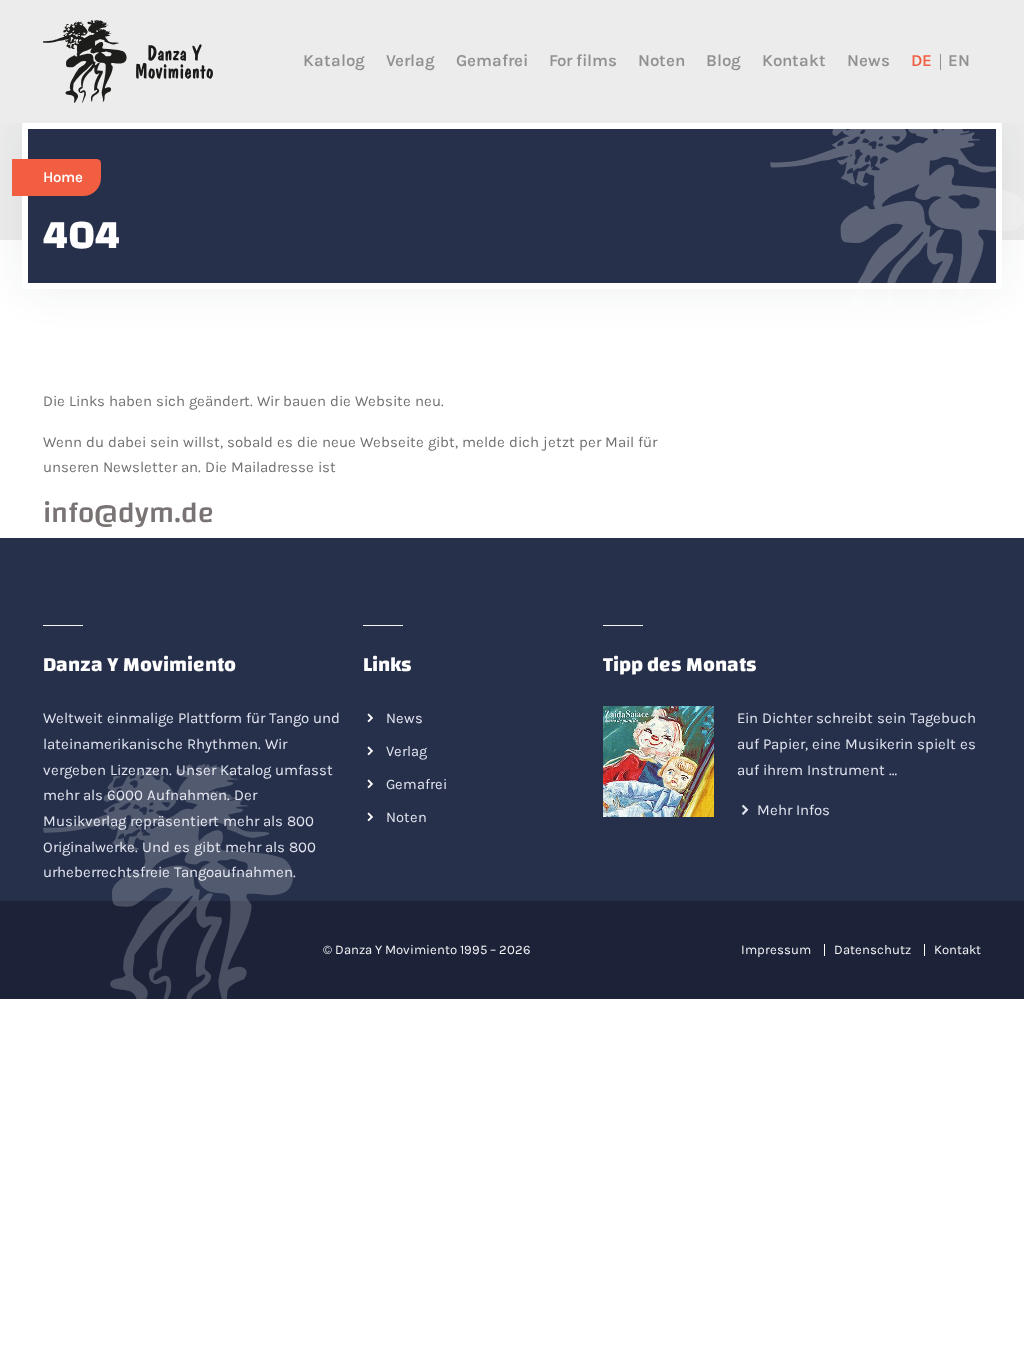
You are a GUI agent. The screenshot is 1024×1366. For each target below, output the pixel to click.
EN (959, 60)
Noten (661, 60)
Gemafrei (492, 60)
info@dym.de (128, 513)
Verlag (410, 60)
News (868, 60)
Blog (723, 60)
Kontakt (794, 60)
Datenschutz (872, 949)
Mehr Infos (793, 810)
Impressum (776, 949)
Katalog (334, 60)
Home (63, 177)
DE (921, 60)
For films (583, 60)
